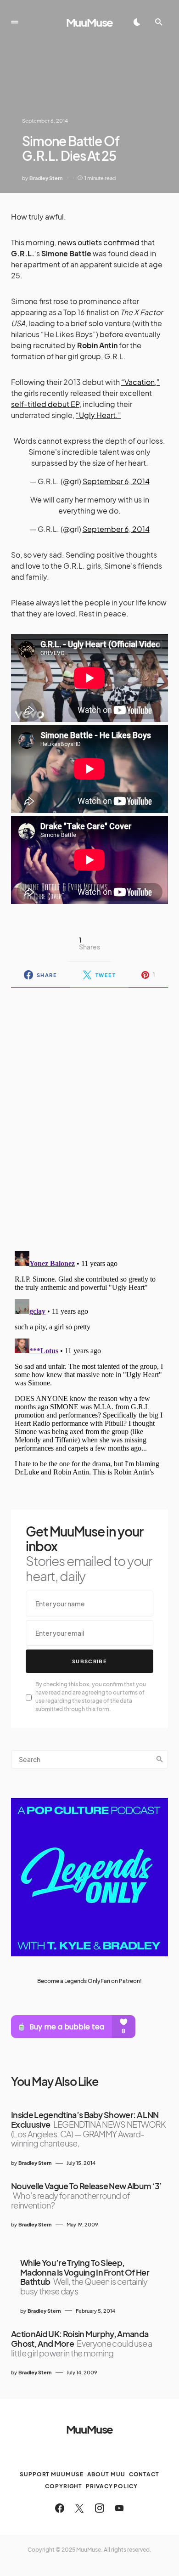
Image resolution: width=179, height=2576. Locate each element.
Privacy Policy (112, 2486)
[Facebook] (60, 2508)
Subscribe (89, 1661)
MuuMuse (90, 22)
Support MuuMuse (52, 2474)
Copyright (64, 2486)
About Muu (106, 2474)
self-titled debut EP (45, 404)
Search (160, 1759)
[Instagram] (100, 2508)
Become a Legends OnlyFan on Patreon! (89, 1981)
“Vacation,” (140, 382)
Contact (144, 2474)
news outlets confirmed (99, 242)
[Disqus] (89, 1113)
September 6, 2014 (116, 481)
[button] (15, 22)
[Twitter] (79, 2508)
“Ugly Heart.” (98, 415)
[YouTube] (119, 2508)
